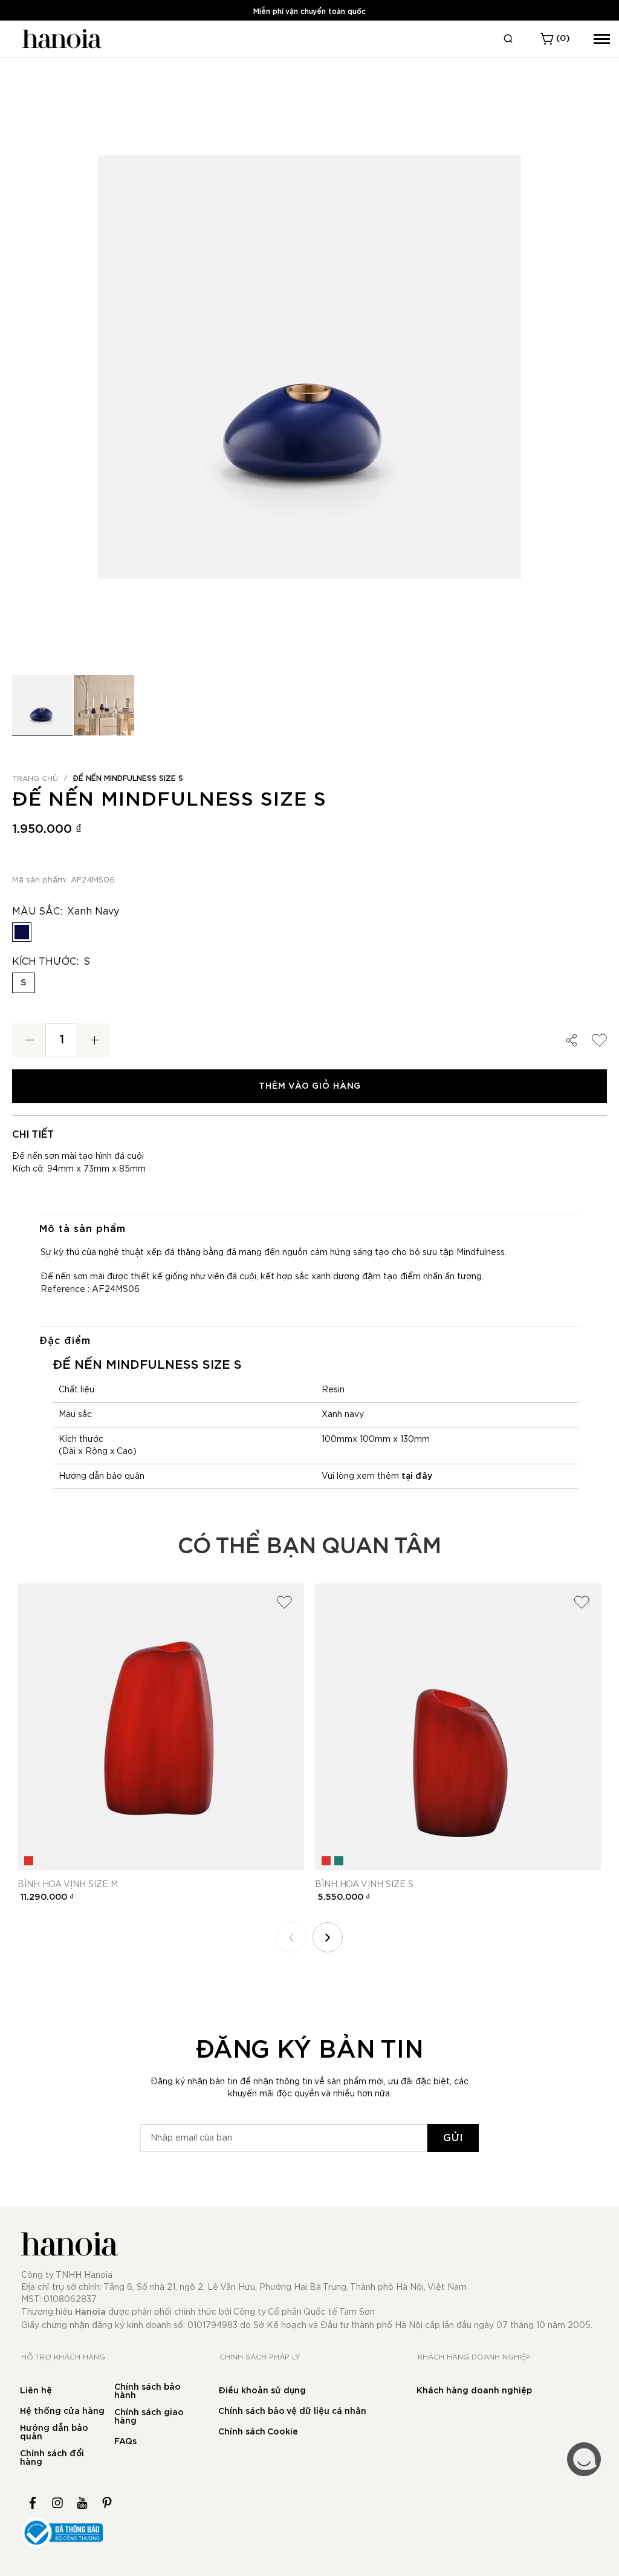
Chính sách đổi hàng (52, 2458)
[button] (104, 705)
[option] (22, 932)
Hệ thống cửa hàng (62, 2411)
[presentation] (328, 1937)
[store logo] (60, 39)
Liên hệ (36, 2391)
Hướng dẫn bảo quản (54, 2433)
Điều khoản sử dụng (262, 2391)
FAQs (125, 2442)
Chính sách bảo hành (147, 2392)
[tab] (309, 1229)
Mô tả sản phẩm (83, 1229)
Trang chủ (35, 778)
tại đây (417, 1476)
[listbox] (309, 935)
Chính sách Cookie (258, 2432)
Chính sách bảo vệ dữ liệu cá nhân (292, 2411)
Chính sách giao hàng (149, 2417)
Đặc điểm (65, 1341)
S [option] (24, 983)
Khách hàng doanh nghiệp (474, 2391)
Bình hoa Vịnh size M (68, 1885)
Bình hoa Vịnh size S (364, 1885)
